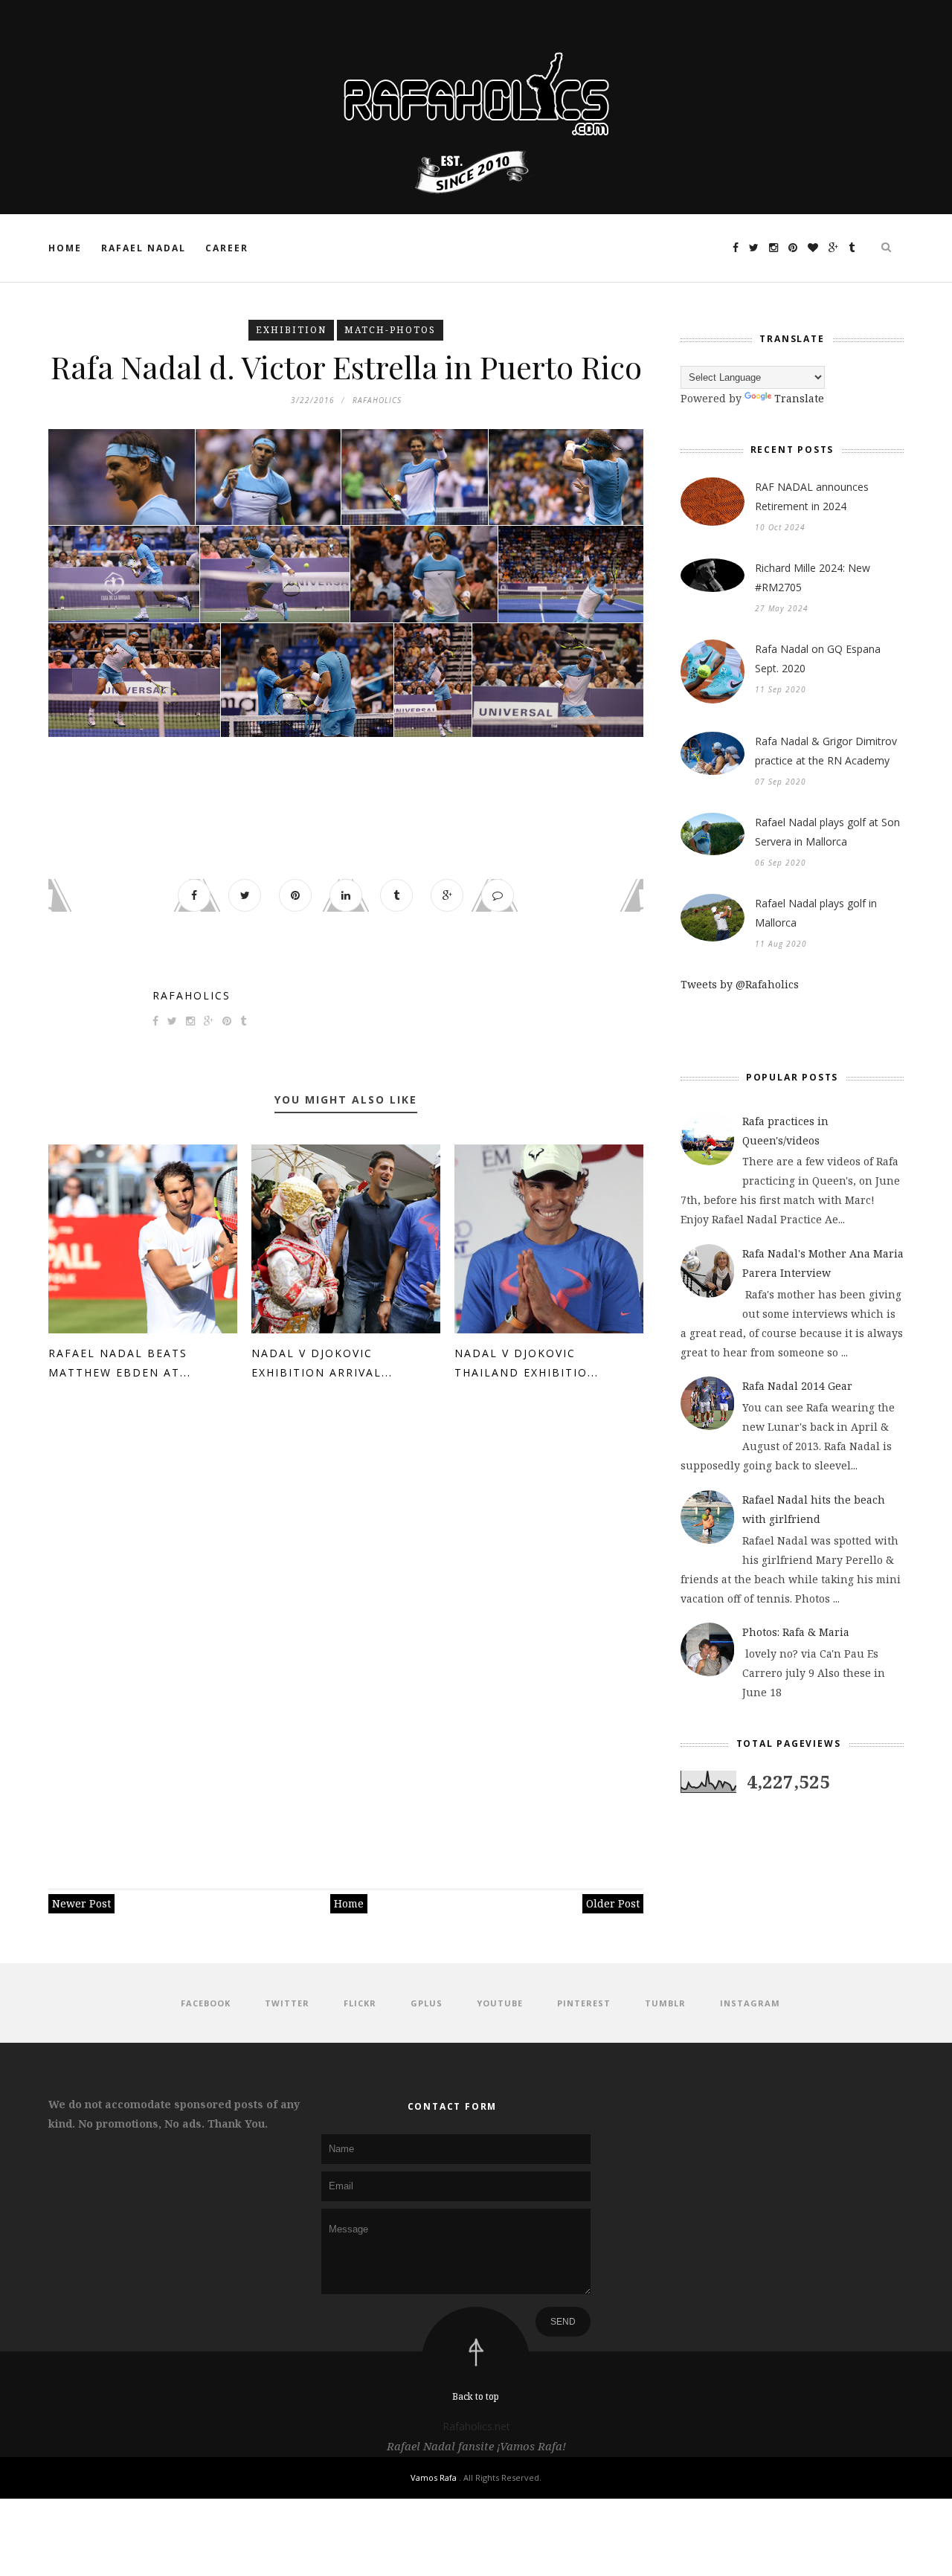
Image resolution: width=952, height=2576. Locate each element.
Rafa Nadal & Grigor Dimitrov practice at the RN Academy (826, 751)
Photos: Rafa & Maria (796, 1632)
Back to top (476, 2396)
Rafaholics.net (476, 2426)
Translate (799, 398)
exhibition (291, 330)
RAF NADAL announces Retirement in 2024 (812, 496)
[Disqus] (346, 1628)
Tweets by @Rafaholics (740, 984)
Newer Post (81, 1903)
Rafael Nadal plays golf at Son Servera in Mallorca (827, 832)
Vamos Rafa (435, 2477)
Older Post (613, 1903)
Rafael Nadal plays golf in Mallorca (816, 913)
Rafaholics (192, 995)
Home (65, 248)
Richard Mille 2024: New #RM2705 (813, 577)
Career (227, 248)
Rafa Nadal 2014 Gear (797, 1386)
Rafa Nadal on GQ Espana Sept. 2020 (818, 659)
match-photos (390, 330)
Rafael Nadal (144, 248)
